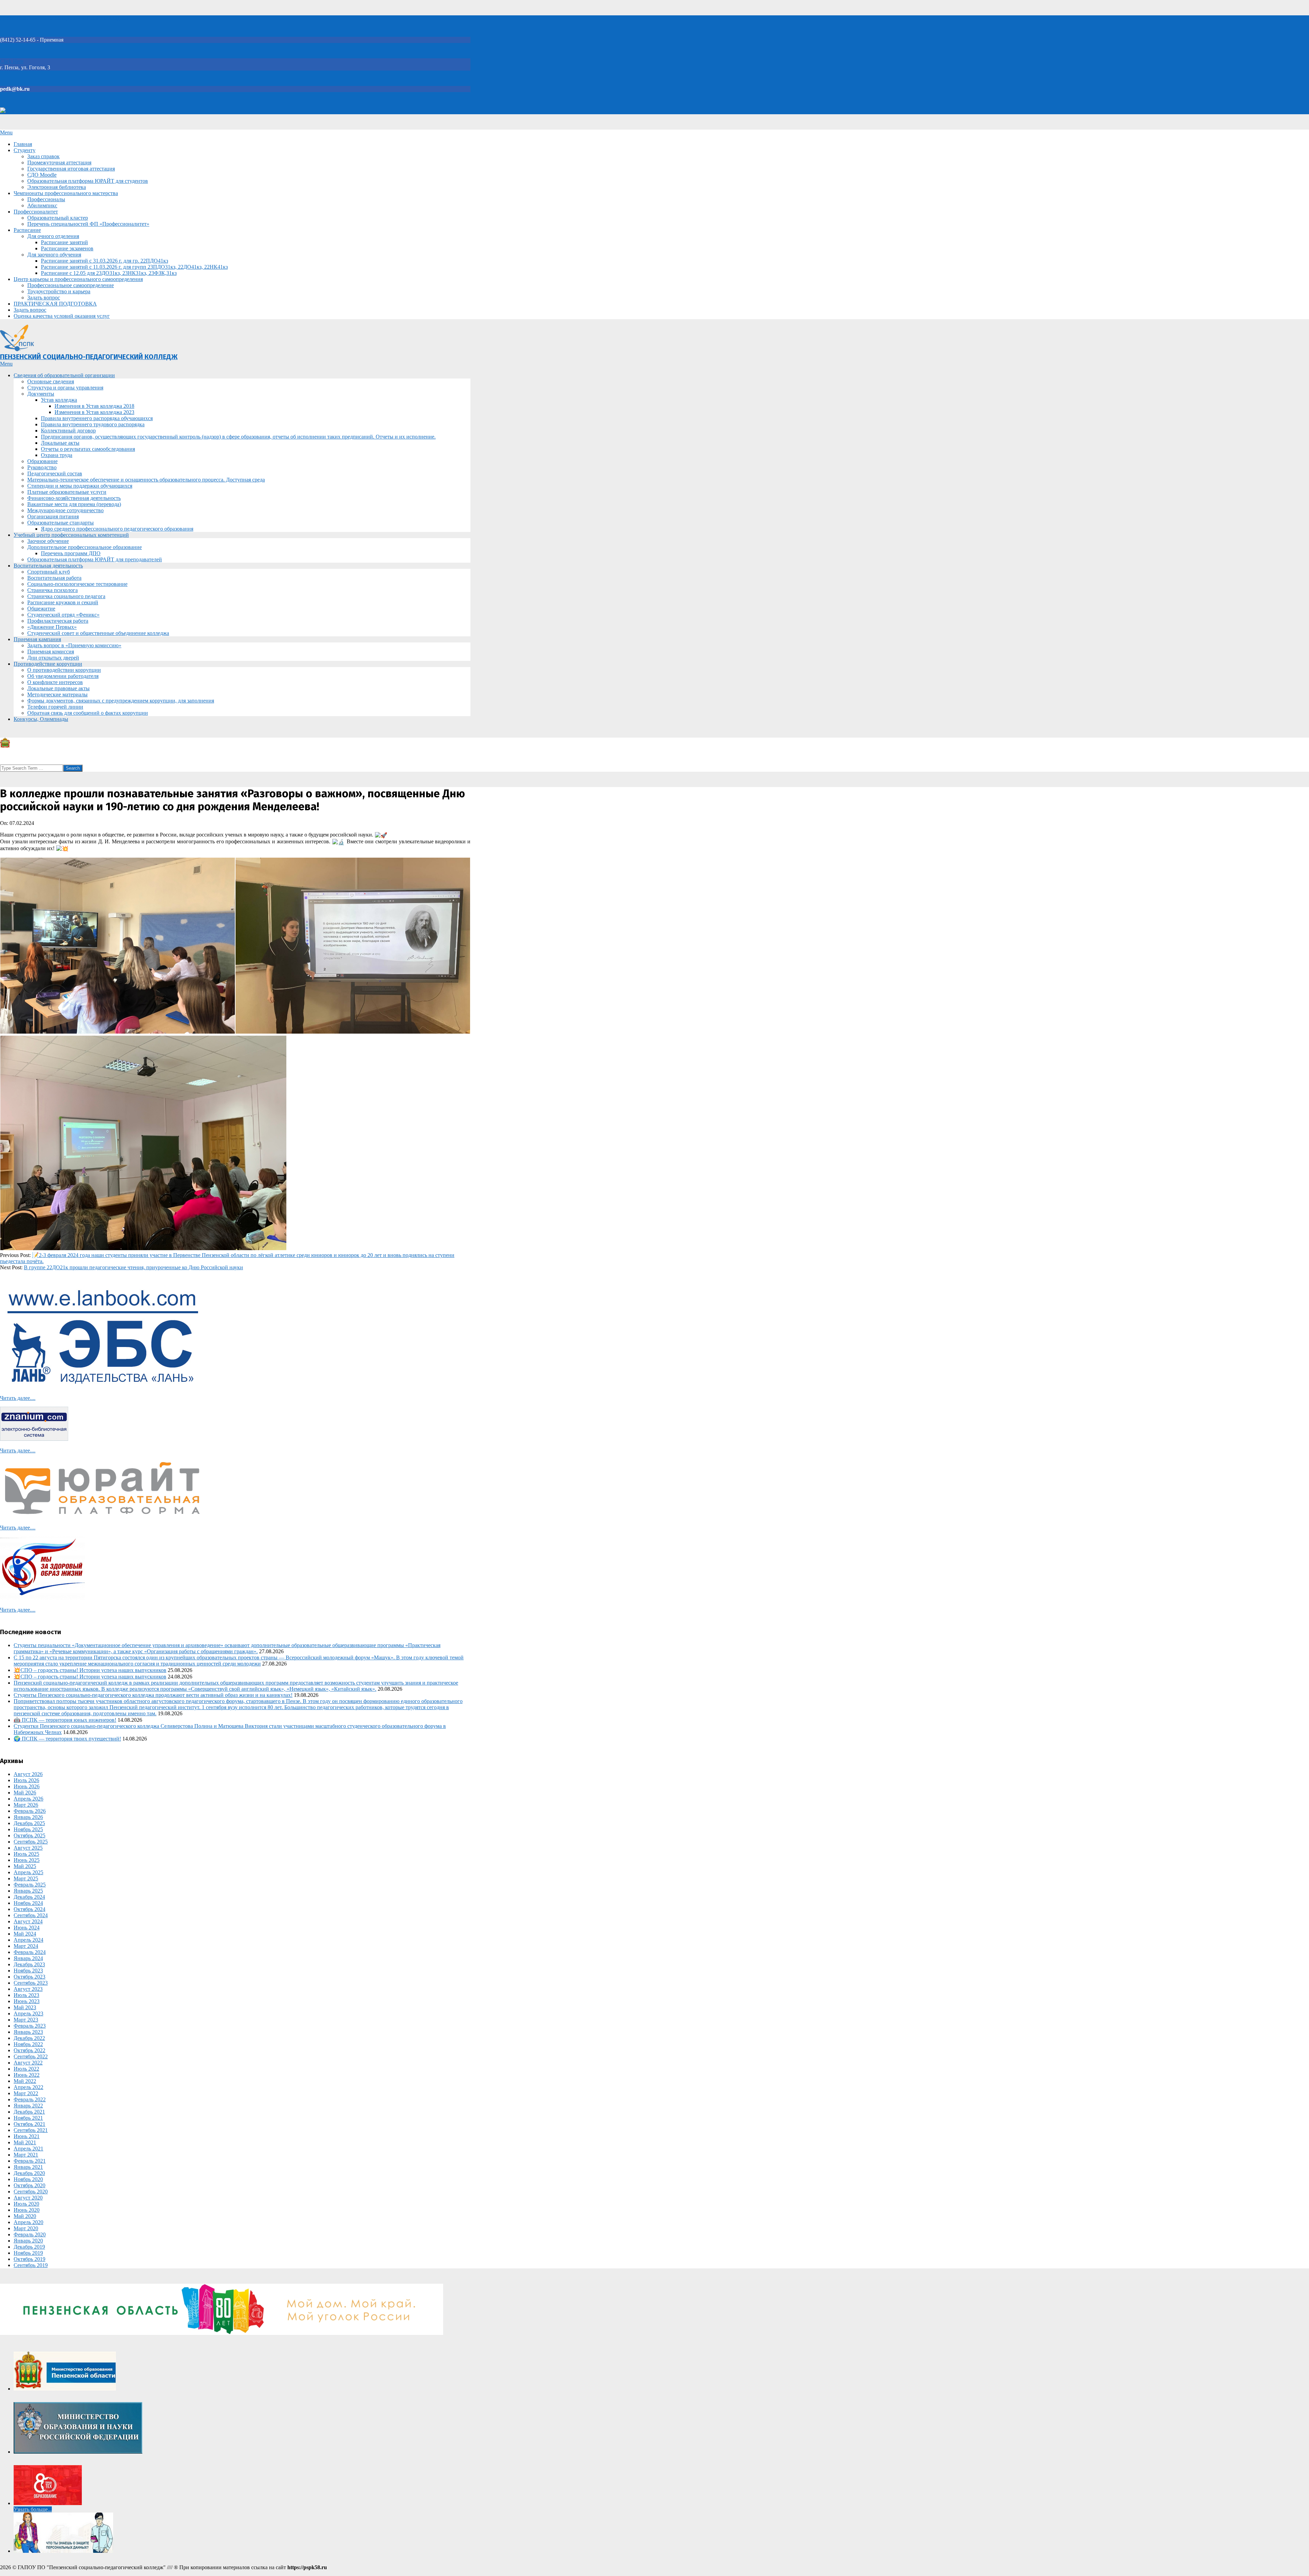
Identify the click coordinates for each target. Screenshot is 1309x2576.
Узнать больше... (33, 2509)
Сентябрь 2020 (31, 2192)
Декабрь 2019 (29, 2247)
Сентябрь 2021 (31, 2130)
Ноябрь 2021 (28, 2118)
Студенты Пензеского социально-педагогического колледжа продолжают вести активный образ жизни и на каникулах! (153, 1695)
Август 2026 (28, 1774)
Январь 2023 (28, 2032)
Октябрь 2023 (29, 1977)
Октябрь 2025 (29, 1835)
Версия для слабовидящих (37, 111)
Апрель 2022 (28, 2087)
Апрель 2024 (28, 1940)
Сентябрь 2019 (31, 2265)
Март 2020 (26, 2228)
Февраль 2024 (30, 1952)
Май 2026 (25, 1793)
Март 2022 (26, 2093)
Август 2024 (28, 1921)
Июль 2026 (26, 1780)
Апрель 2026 (28, 1799)
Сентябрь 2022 (31, 2056)
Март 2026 (26, 1805)
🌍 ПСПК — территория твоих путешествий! (67, 1739)
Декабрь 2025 (29, 1823)
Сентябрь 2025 (31, 1842)
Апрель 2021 (28, 2149)
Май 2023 (25, 2007)
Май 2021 (25, 2142)
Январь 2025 (28, 1891)
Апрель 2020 (28, 2222)
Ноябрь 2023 (28, 1971)
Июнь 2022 (27, 2075)
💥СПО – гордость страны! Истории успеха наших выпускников (90, 1670)
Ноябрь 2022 (28, 2044)
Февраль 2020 (30, 2234)
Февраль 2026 (30, 1811)
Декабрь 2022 (29, 2038)
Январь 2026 (28, 1817)
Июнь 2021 (27, 2136)
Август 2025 (28, 1848)
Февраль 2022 (30, 2099)
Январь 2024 (28, 1958)
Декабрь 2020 (29, 2173)
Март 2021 (26, 2155)
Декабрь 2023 (29, 1964)
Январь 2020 (28, 2241)
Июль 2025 (26, 1854)
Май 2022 (25, 2081)
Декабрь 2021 (29, 2112)
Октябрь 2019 (29, 2259)
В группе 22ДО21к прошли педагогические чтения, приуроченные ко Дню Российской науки (133, 1267)
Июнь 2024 (27, 1928)
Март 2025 (26, 1878)
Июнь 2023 (27, 2001)
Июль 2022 (26, 2069)
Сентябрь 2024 (31, 1915)
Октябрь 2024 (29, 1909)
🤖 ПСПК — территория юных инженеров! (65, 1720)
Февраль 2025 (30, 1885)
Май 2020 (25, 2216)
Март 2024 (26, 1946)
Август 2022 (28, 2063)
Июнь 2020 (27, 2210)
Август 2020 (28, 2198)
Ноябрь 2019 (28, 2253)
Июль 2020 (26, 2204)
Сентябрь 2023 (31, 1983)
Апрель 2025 (28, 1872)
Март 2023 (26, 2020)
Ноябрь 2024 (28, 1903)
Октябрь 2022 (29, 2050)
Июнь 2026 (27, 1786)
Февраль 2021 (30, 2161)
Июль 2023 (26, 1995)
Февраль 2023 (30, 2026)
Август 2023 (28, 1989)
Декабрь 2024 (29, 1897)
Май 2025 (25, 1866)
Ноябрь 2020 (28, 2179)
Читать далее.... (18, 1398)
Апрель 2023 (28, 2014)
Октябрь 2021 (29, 2124)
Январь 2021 (28, 2167)
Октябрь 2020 (29, 2185)
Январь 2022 (28, 2106)
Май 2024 (25, 1934)
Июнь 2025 (27, 1860)
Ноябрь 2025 (28, 1829)
